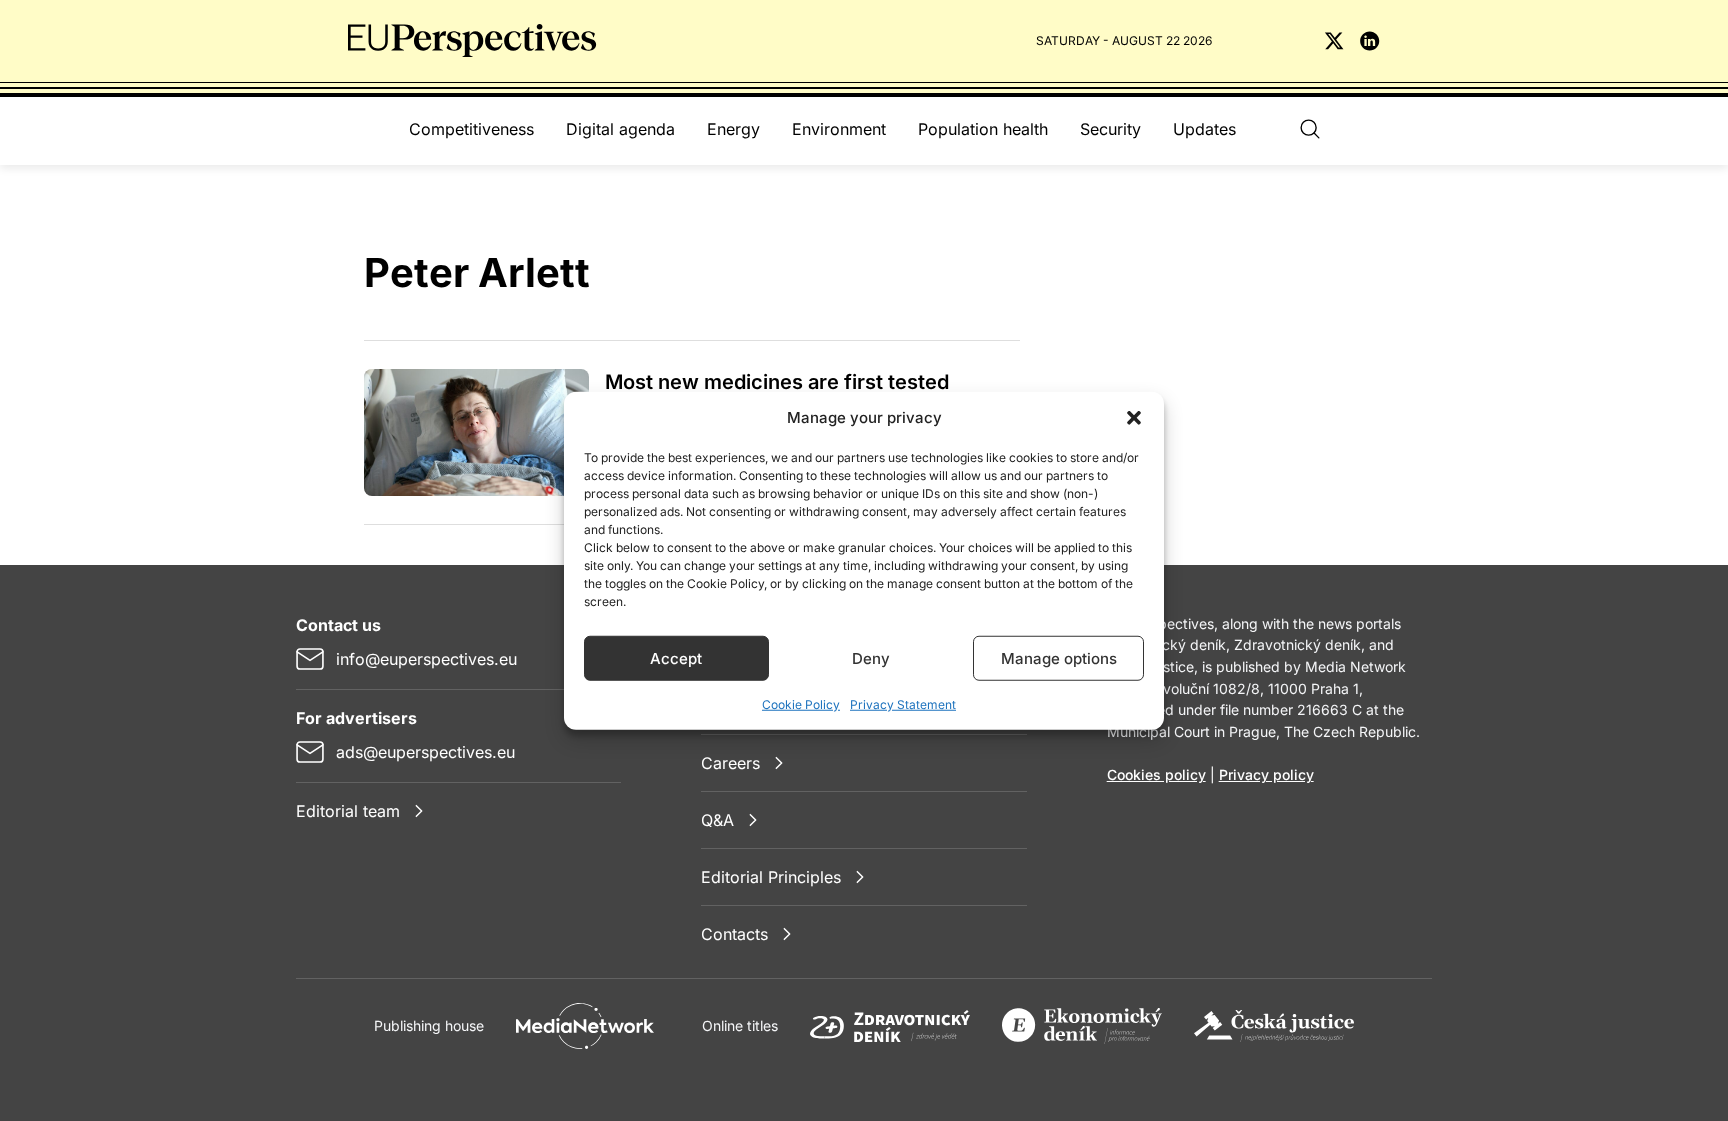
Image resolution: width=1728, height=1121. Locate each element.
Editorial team (348, 811)
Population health (983, 129)
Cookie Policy (801, 704)
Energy (733, 129)
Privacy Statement (903, 704)
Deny (871, 657)
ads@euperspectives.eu (425, 752)
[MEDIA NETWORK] (585, 1026)
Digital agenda (620, 129)
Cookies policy (1156, 774)
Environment (839, 129)
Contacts (734, 934)
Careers (730, 763)
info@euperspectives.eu (426, 659)
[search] (1310, 129)
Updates (1204, 129)
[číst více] (476, 432)
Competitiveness (471, 129)
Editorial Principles (771, 877)
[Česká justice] (1274, 1026)
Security (1110, 129)
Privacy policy (1266, 774)
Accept (676, 657)
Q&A (717, 820)
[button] (1134, 418)
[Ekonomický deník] (1082, 1026)
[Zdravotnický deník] (890, 1026)
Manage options (1059, 657)
